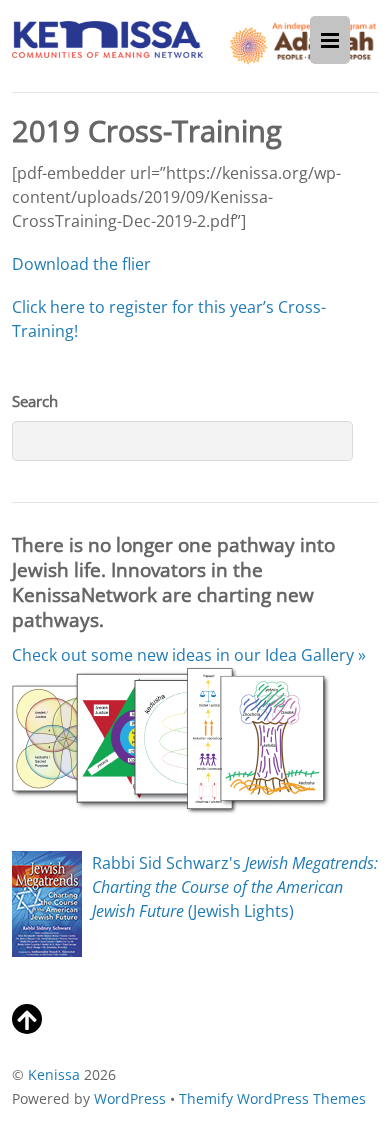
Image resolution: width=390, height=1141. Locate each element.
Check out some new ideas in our (189, 655)
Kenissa (54, 1074)
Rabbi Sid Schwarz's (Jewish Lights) (235, 887)
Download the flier (81, 264)
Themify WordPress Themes (272, 1098)
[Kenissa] (108, 46)
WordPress (130, 1098)
